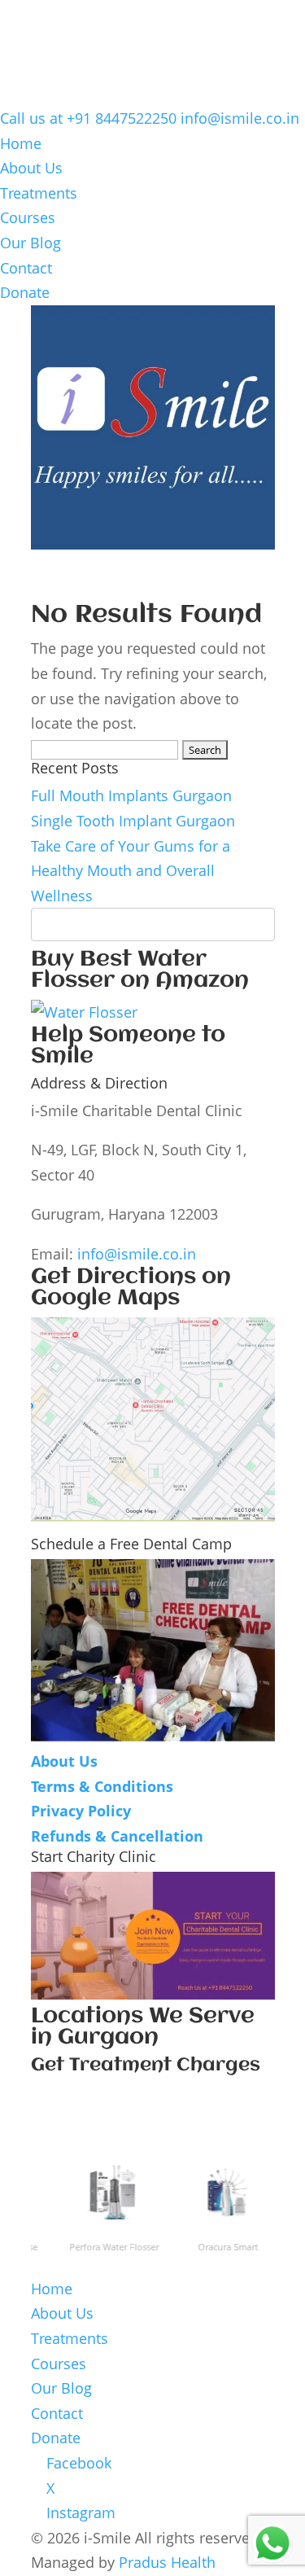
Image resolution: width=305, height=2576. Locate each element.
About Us (31, 168)
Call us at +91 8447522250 (88, 118)
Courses (28, 217)
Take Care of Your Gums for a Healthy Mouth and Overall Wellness (131, 871)
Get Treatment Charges (146, 2066)
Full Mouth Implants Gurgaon (131, 795)
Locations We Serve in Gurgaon (143, 2027)
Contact (26, 268)
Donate (25, 292)
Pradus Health (167, 2562)
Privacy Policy (81, 1811)
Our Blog (30, 243)
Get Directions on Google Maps (131, 1288)
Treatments (39, 193)
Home (21, 143)
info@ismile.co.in (137, 1254)
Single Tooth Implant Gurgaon (133, 821)
